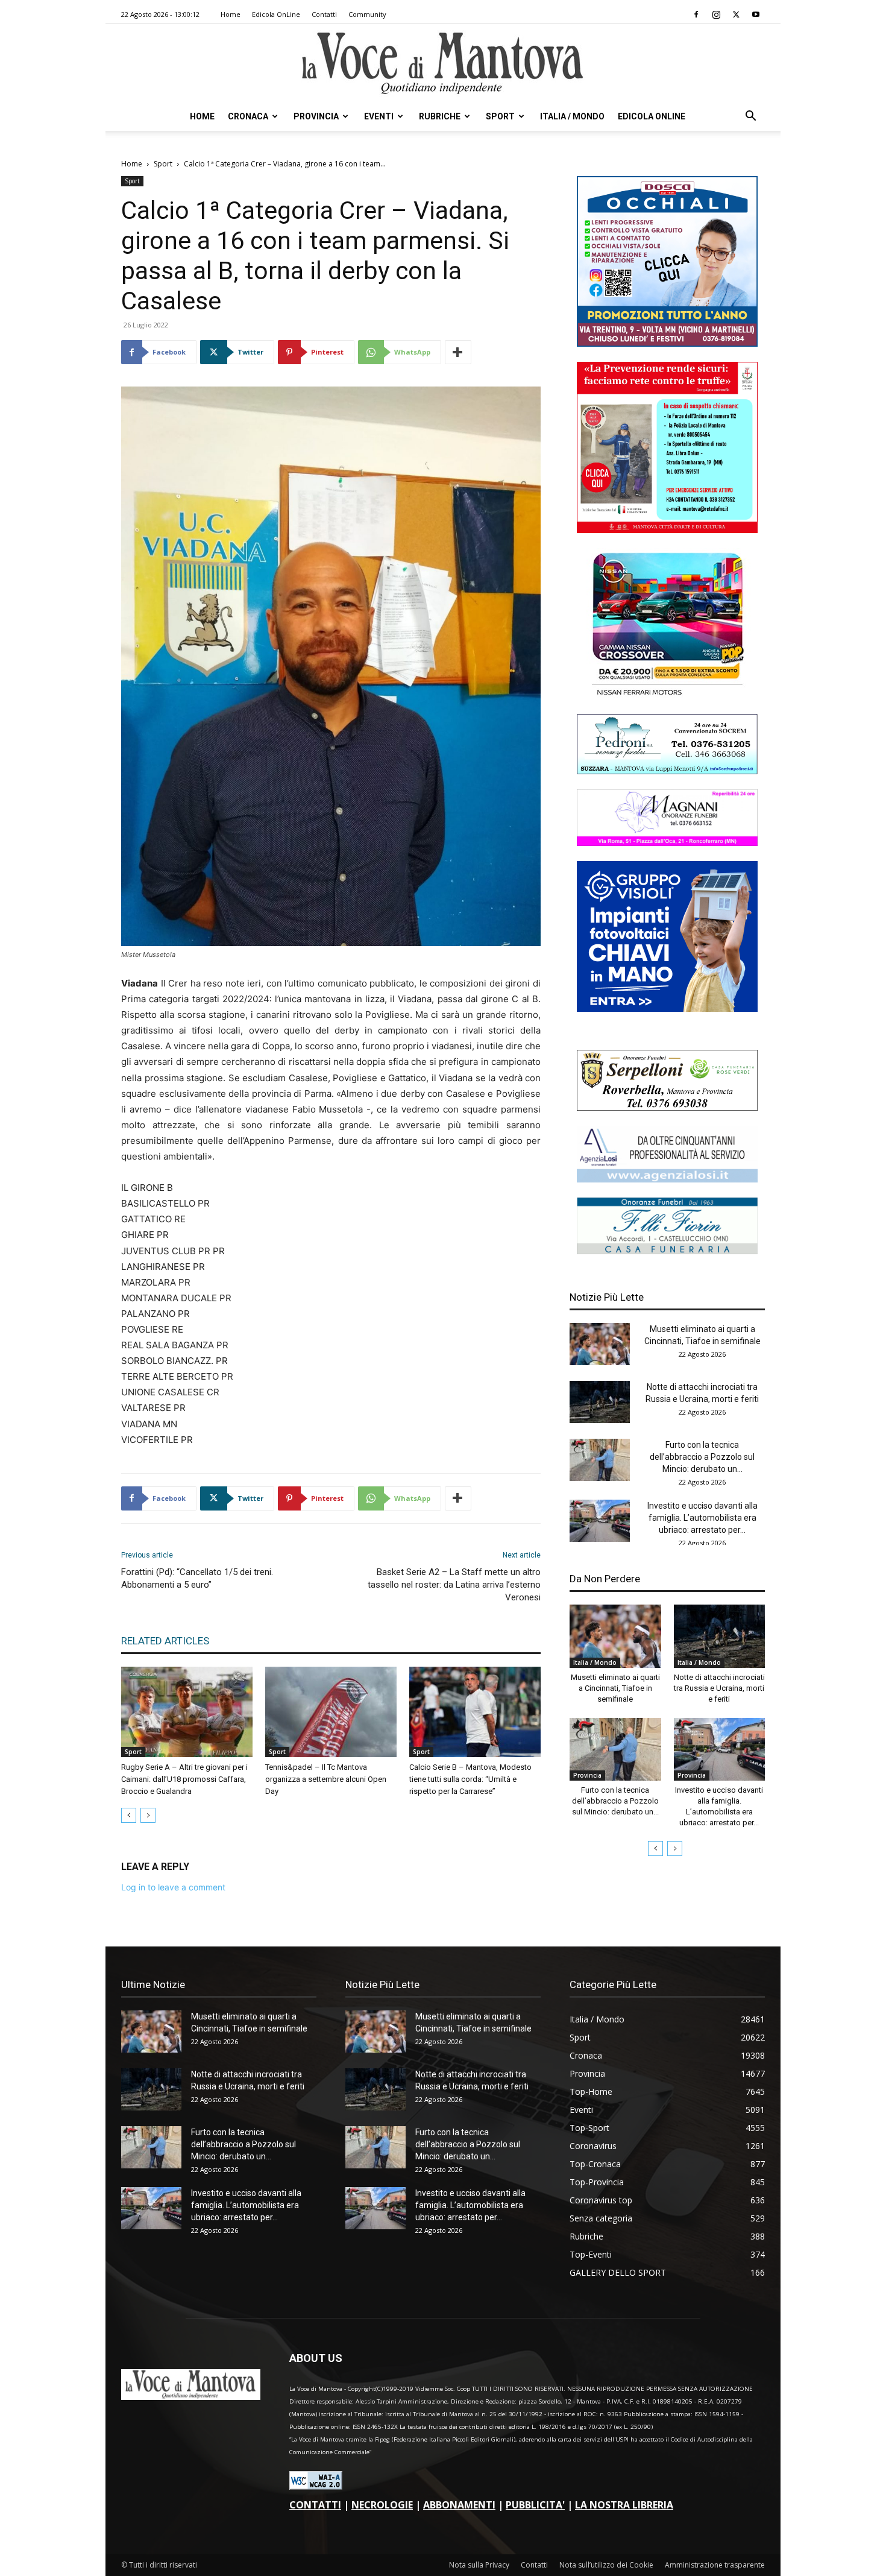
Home (231, 14)
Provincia (316, 116)
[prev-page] (129, 1815)
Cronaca (248, 116)
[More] (458, 352)
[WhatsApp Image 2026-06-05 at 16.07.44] (667, 696)
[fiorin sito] (667, 1251)
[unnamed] (667, 1179)
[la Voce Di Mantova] (443, 64)
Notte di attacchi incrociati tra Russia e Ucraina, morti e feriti (719, 1688)
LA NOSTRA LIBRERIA (624, 2505)
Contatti (324, 14)
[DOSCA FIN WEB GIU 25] (667, 343)
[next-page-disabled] (148, 1815)
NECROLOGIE (382, 2505)
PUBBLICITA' (535, 2505)
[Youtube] (756, 14)
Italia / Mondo (572, 116)
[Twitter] (736, 14)
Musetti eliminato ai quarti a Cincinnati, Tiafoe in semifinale (615, 1688)
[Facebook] (696, 14)
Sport (500, 116)
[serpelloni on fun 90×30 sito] (667, 1107)
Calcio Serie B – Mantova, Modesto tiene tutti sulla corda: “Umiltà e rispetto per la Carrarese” (470, 1779)
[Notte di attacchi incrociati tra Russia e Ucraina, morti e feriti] (600, 1402)
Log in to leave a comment (173, 1887)
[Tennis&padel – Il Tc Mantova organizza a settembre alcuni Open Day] (331, 1712)
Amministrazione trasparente (715, 2565)
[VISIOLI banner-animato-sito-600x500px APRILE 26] (667, 1009)
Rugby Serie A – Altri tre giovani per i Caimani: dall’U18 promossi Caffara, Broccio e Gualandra (184, 1779)
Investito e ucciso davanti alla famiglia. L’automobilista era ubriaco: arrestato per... (702, 1518)
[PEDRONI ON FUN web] (667, 771)
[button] (750, 117)
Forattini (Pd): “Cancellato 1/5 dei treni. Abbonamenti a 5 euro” (197, 1578)
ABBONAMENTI (459, 2505)
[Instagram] (716, 14)
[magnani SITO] (667, 843)
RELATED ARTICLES (165, 1641)
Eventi (379, 116)
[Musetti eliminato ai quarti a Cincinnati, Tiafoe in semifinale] (600, 1344)
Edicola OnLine (276, 14)
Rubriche (440, 116)
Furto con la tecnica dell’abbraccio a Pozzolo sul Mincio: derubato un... (702, 1457)
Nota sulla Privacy (479, 2565)
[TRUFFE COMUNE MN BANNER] (667, 530)
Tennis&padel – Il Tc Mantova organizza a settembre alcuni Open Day (326, 1779)
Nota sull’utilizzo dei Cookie (606, 2565)
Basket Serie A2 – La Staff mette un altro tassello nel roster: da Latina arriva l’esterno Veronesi (454, 1585)
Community (367, 14)
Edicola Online (652, 116)
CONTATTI (315, 2505)
